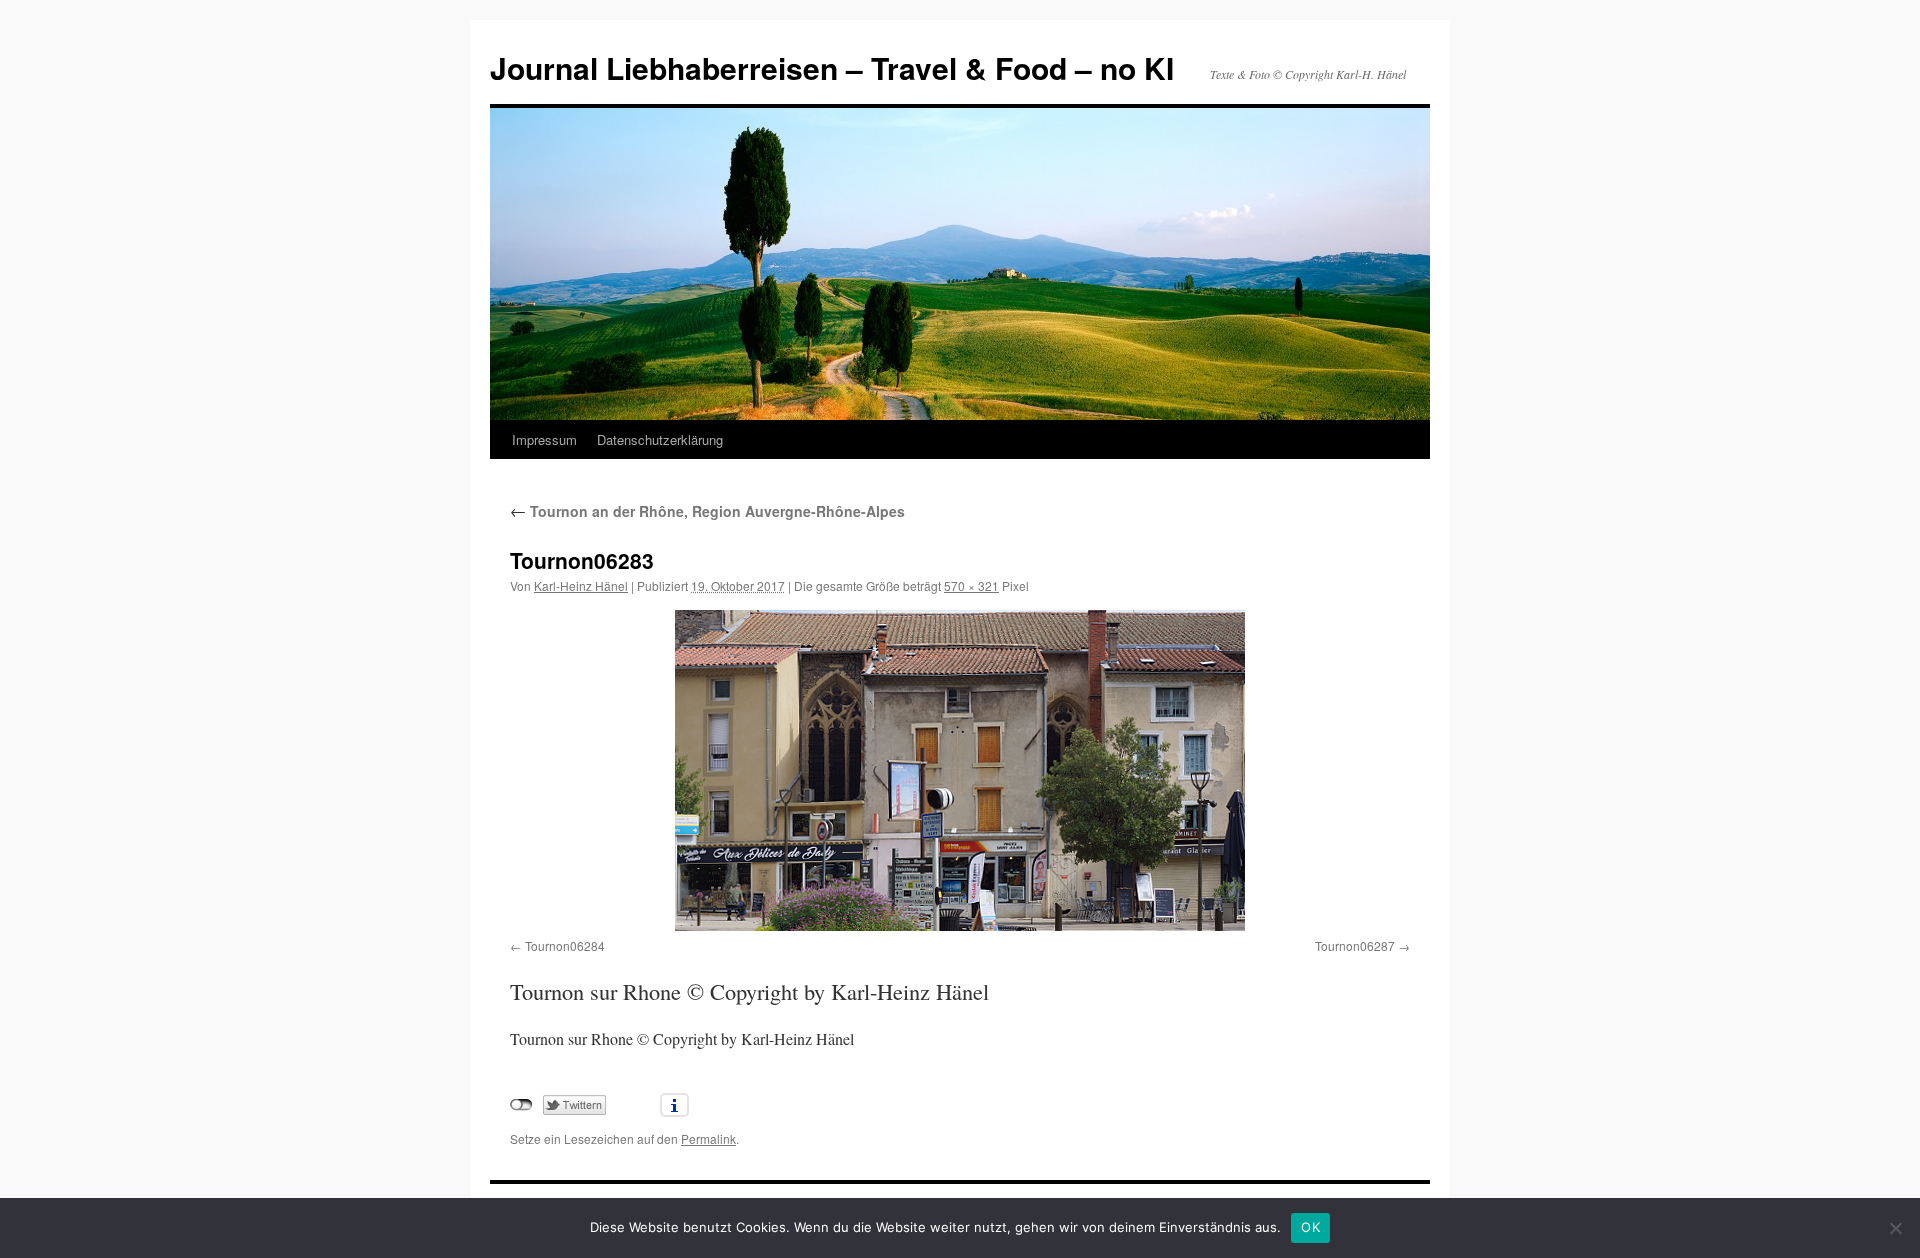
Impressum (544, 439)
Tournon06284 (565, 945)
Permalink (708, 1138)
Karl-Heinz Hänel (581, 585)
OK (1310, 1227)
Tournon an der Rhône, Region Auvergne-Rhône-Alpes (707, 511)
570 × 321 (971, 585)
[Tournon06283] (960, 770)
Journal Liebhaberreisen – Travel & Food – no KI (832, 67)
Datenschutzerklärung (660, 439)
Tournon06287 (1355, 945)
